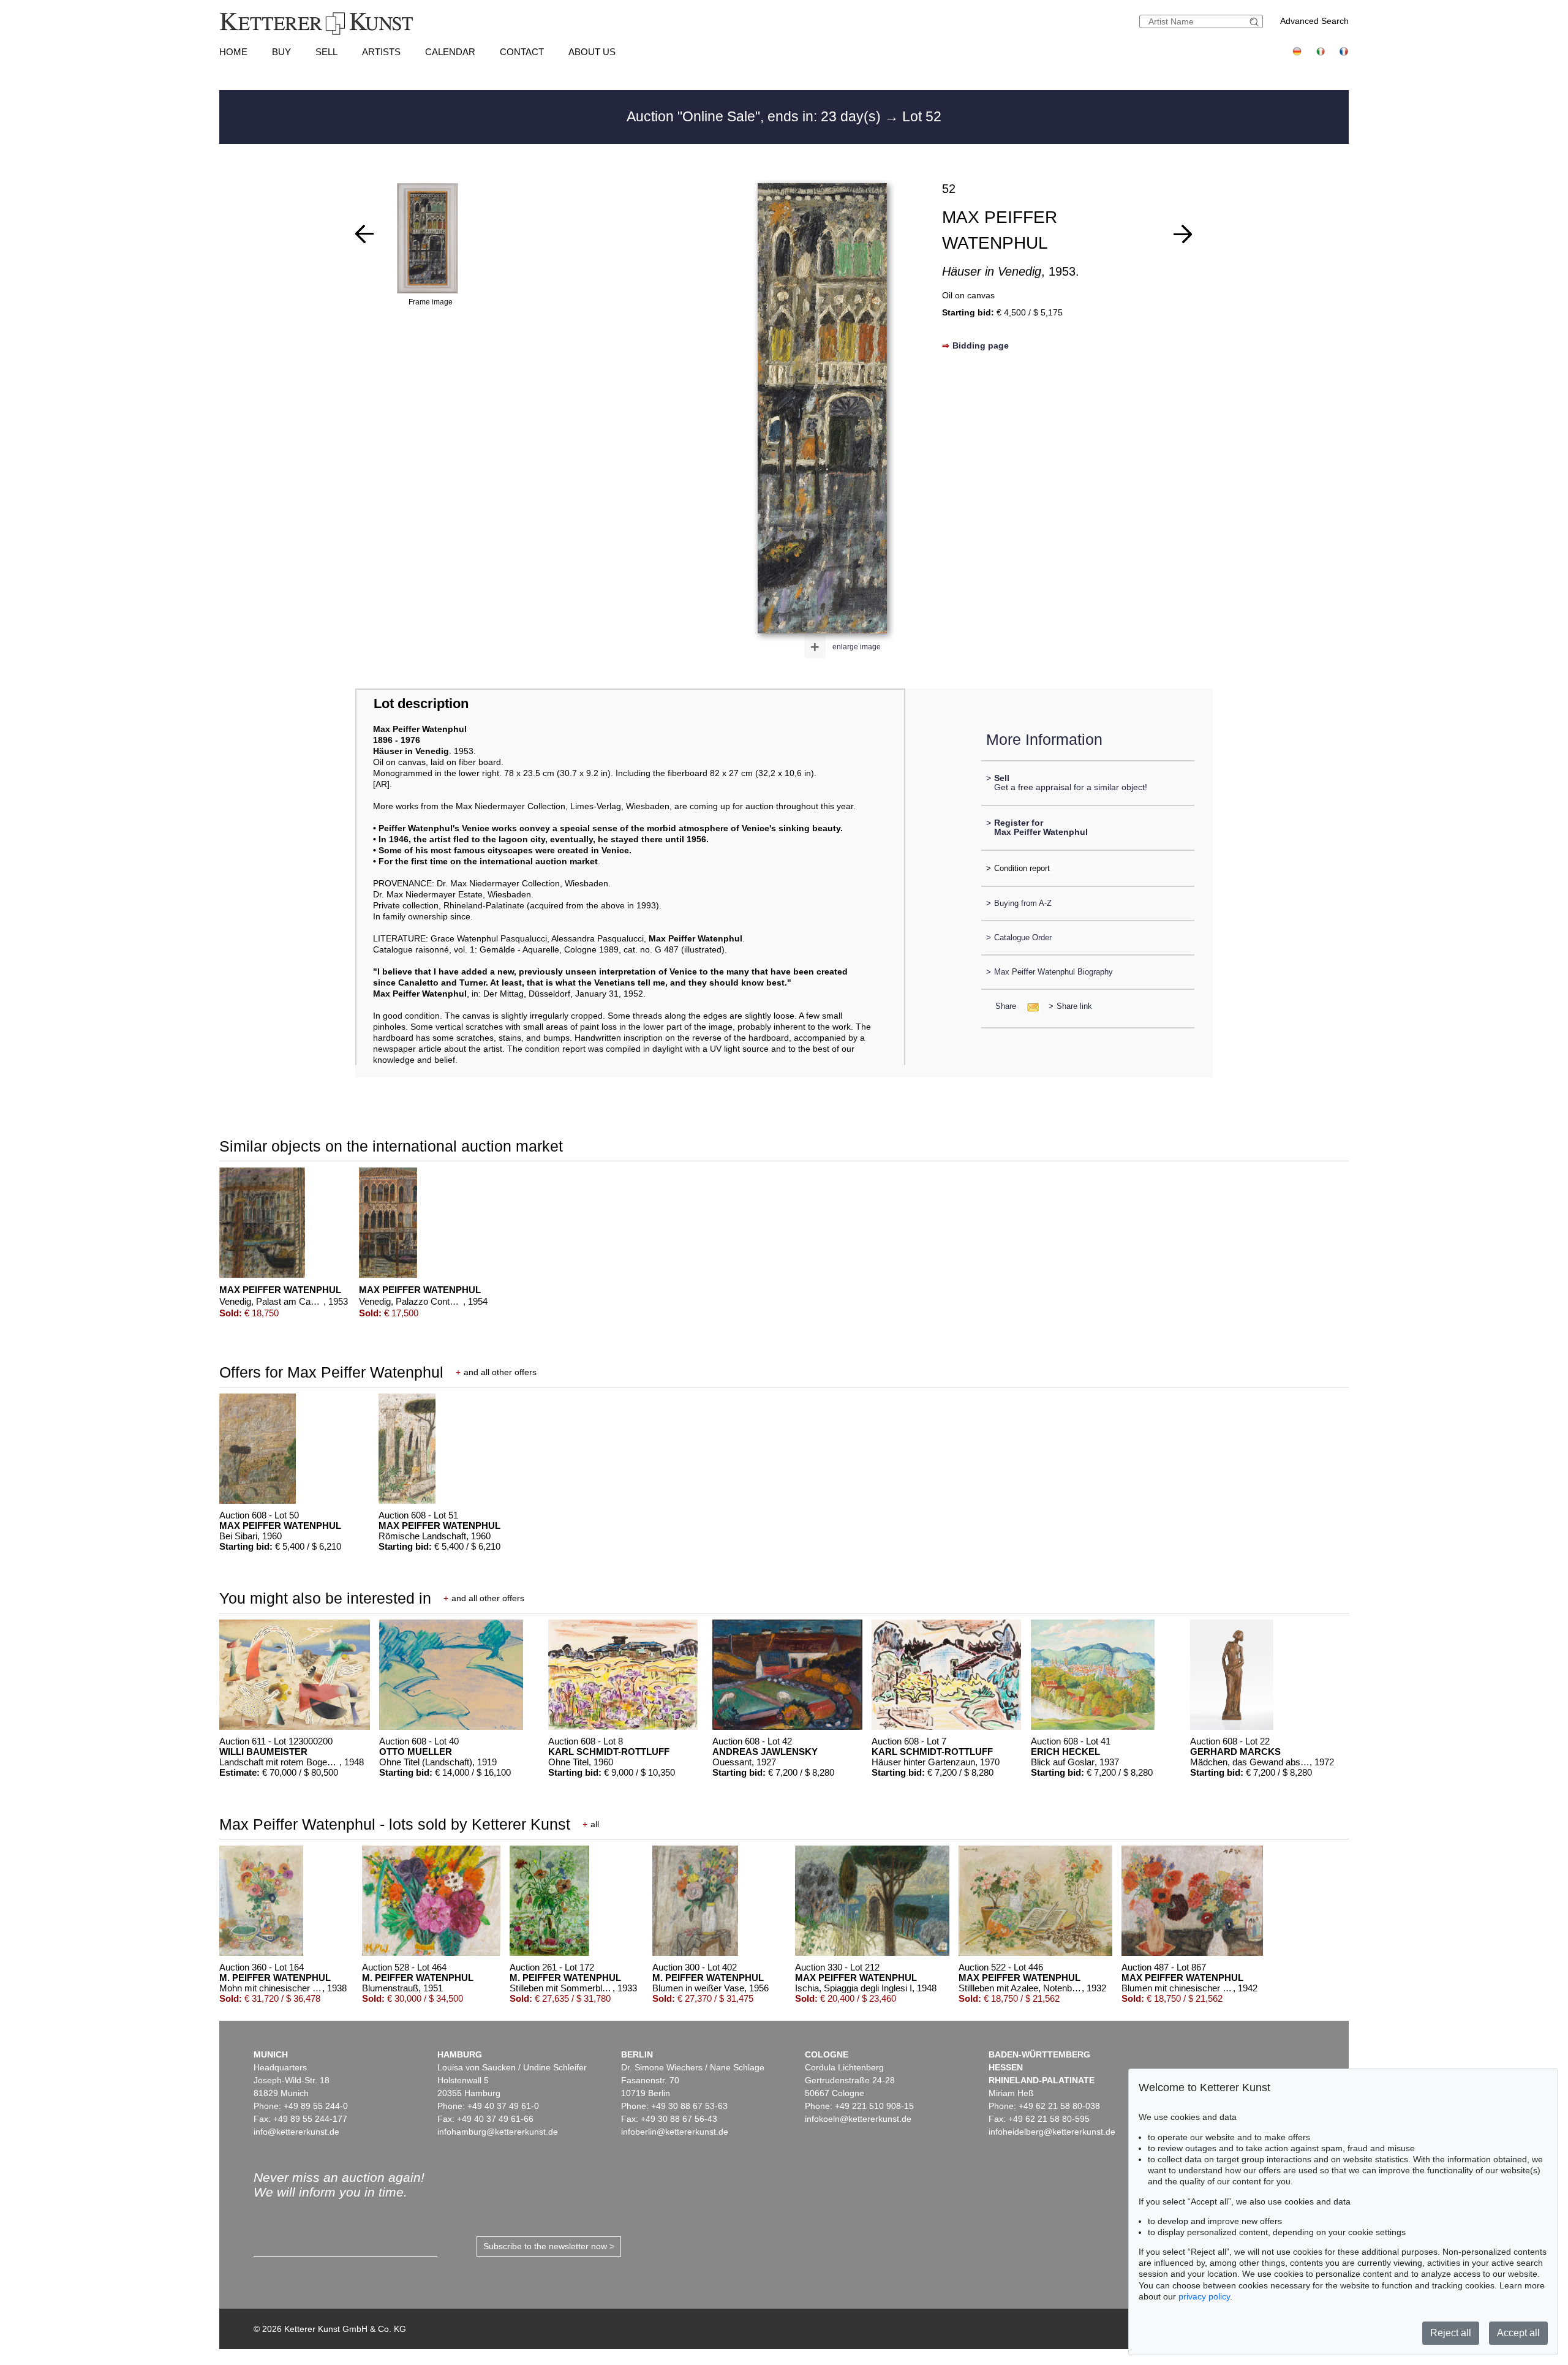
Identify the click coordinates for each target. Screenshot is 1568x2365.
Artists (381, 52)
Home (233, 52)
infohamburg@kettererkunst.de (498, 2132)
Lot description (421, 703)
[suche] (1256, 22)
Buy (281, 52)
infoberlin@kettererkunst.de (675, 2132)
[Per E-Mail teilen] (1029, 1006)
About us (592, 52)
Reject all (1451, 2333)
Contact (522, 52)
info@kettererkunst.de (296, 2132)
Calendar (450, 52)
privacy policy (1204, 2296)
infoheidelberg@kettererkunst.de (1052, 2132)
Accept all (1518, 2333)
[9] (364, 234)
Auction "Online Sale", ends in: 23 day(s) (756, 116)
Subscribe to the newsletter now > (549, 2246)
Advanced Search (1314, 21)
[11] (1183, 234)
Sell (326, 52)
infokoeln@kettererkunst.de (858, 2119)
